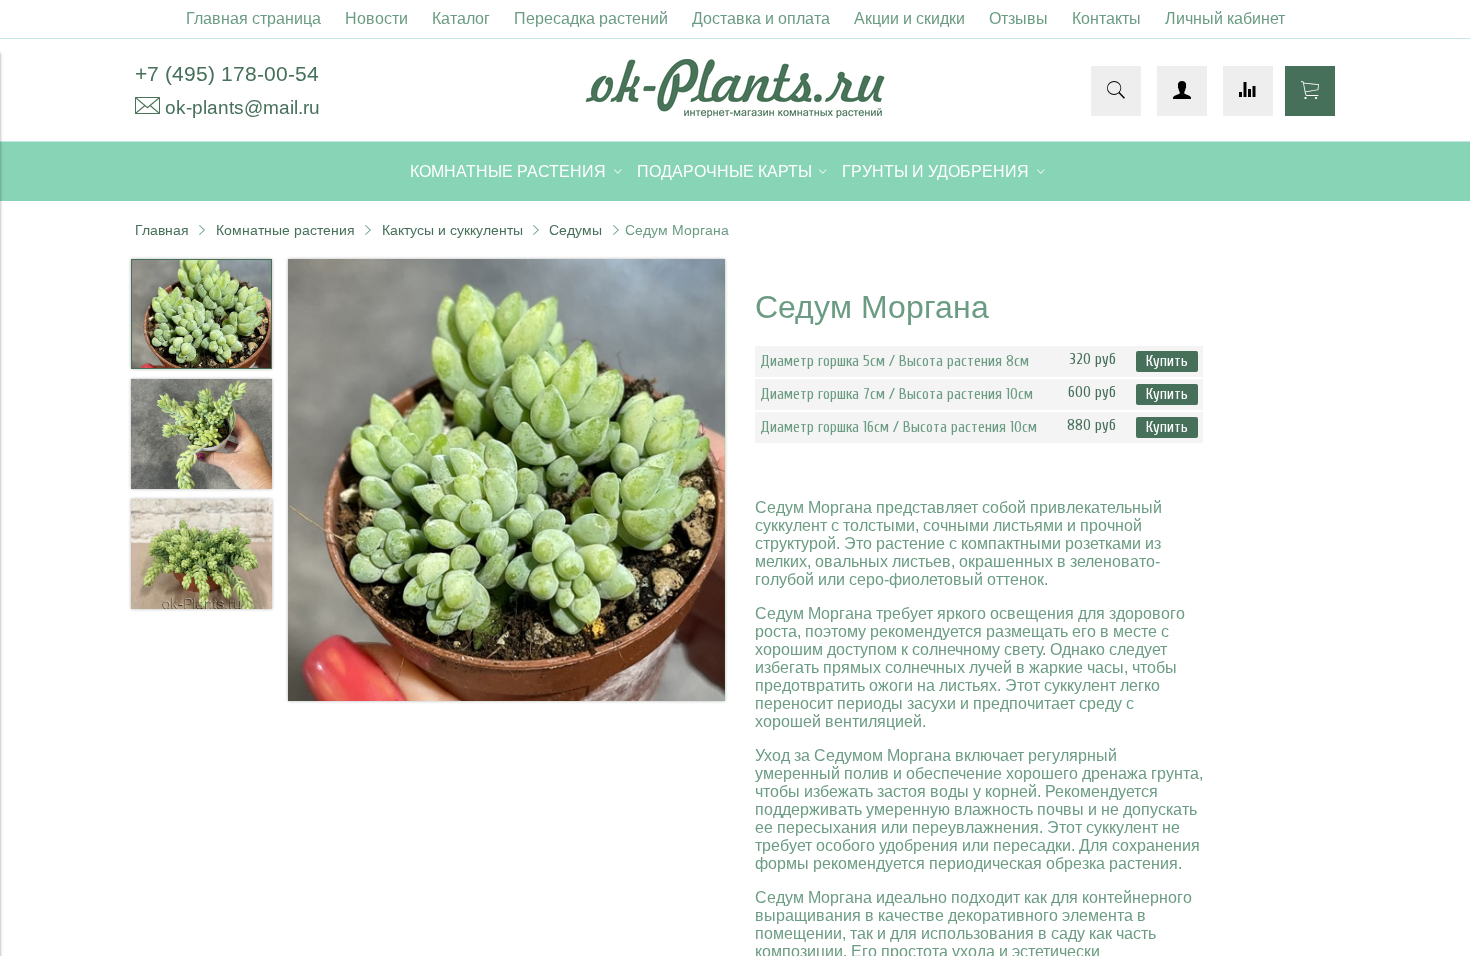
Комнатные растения (285, 230)
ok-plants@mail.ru (242, 107)
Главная (162, 230)
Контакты (1106, 18)
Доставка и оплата (761, 18)
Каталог (461, 18)
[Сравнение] (1248, 91)
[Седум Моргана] (507, 482)
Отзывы (1018, 18)
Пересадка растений (591, 18)
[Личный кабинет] (1182, 91)
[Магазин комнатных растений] (735, 112)
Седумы (575, 230)
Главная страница (253, 18)
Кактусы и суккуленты (452, 230)
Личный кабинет (1225, 18)
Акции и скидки (909, 18)
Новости (376, 18)
